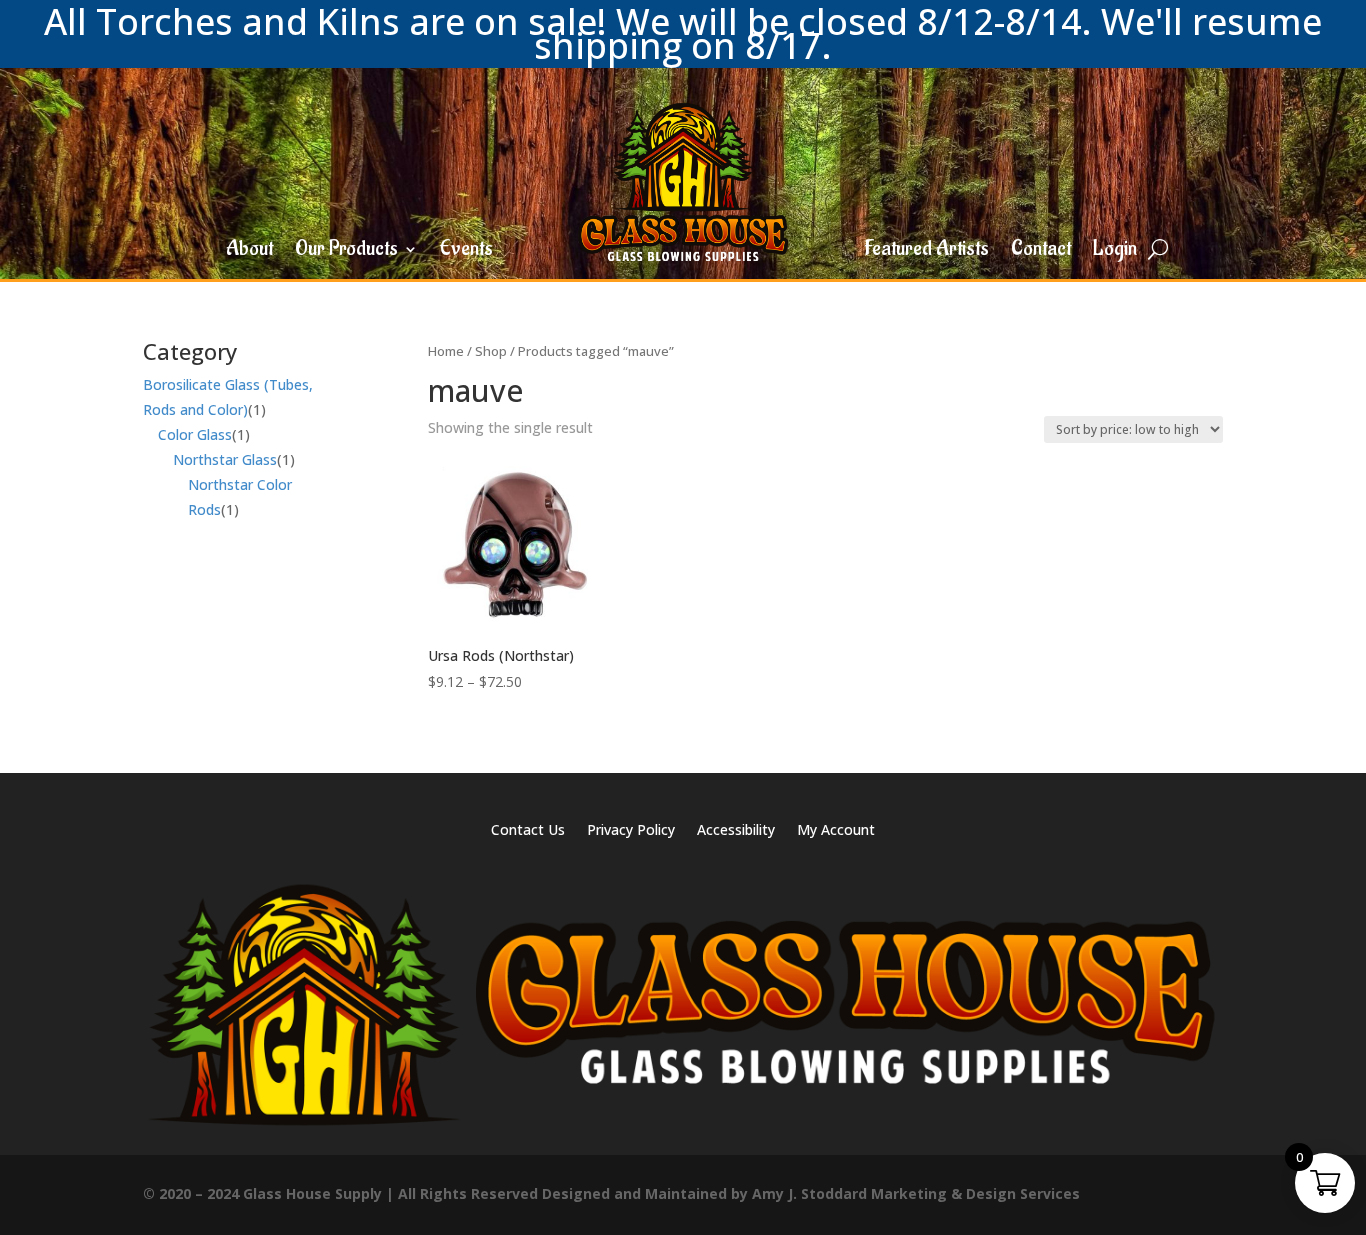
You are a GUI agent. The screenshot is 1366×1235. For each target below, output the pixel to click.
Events (466, 252)
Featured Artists (926, 252)
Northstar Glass (225, 459)
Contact (1041, 252)
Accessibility (736, 831)
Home (446, 351)
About (249, 252)
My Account (836, 831)
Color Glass (195, 434)
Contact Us (528, 831)
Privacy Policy (631, 831)
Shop (491, 351)
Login (1115, 252)
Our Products (346, 252)
